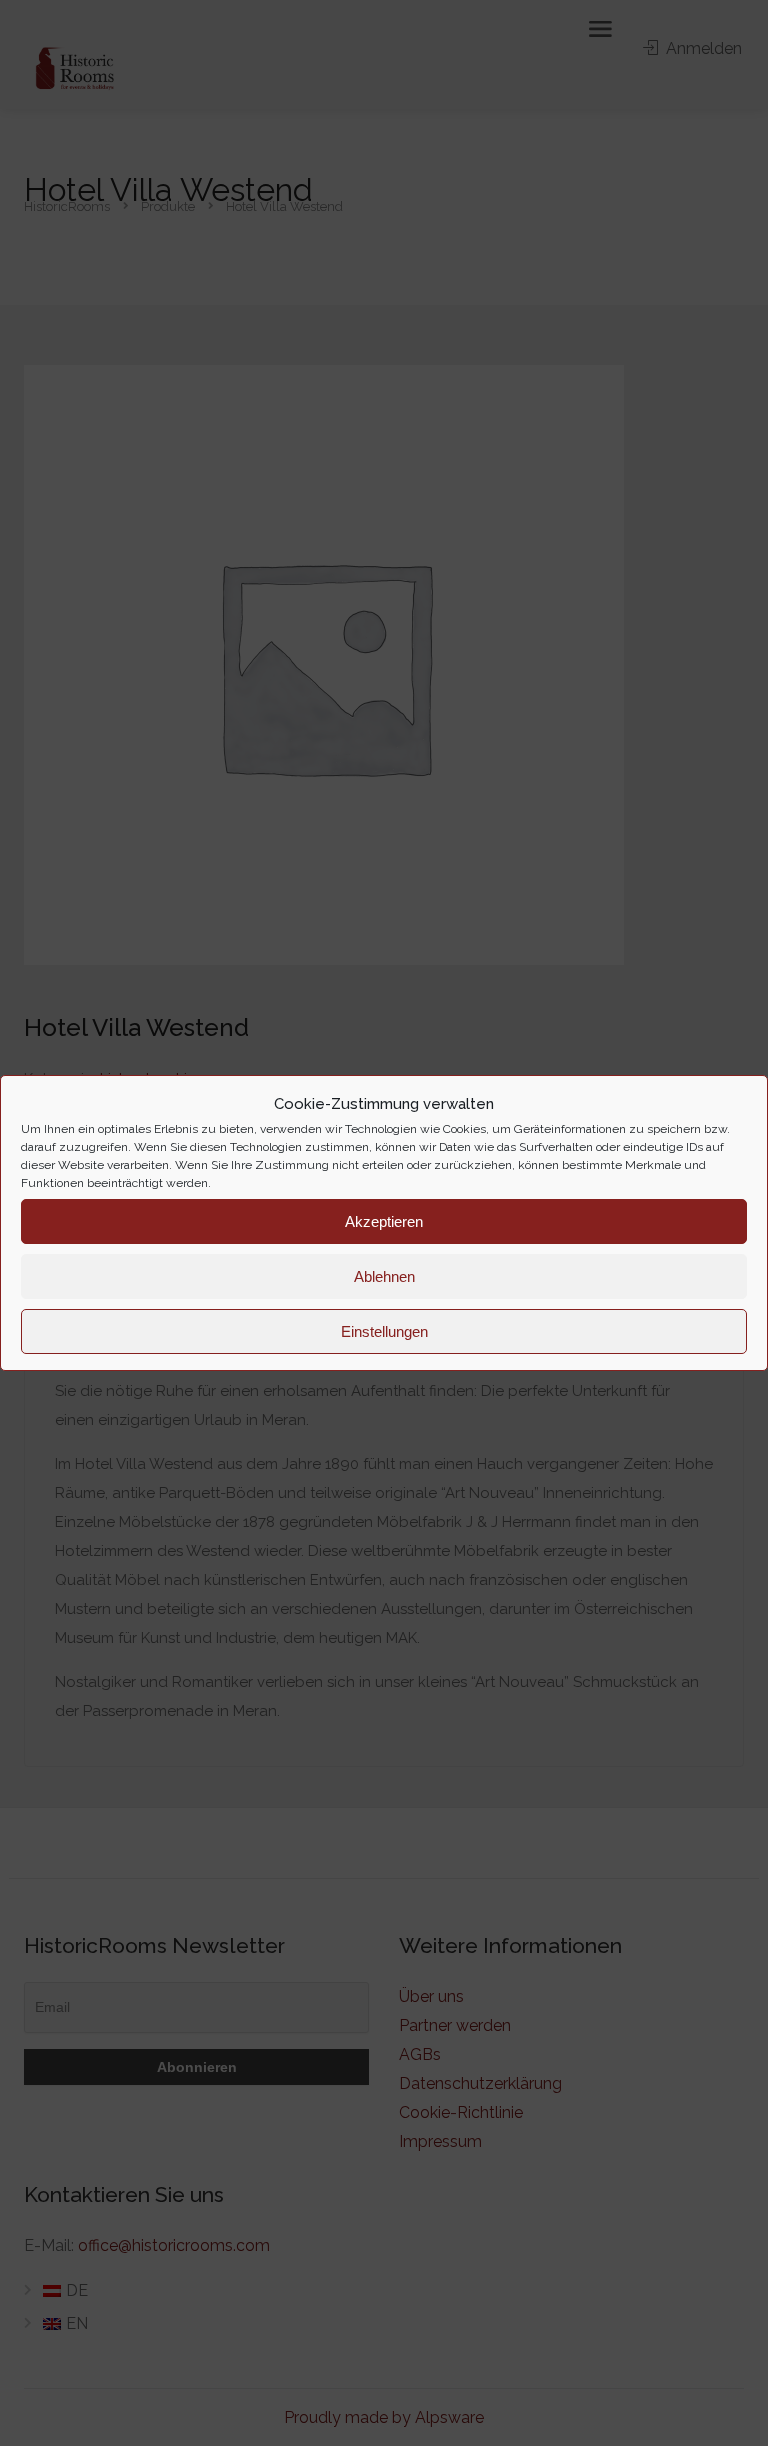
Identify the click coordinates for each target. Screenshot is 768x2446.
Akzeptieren (384, 1221)
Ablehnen (384, 1276)
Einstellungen (384, 1331)
